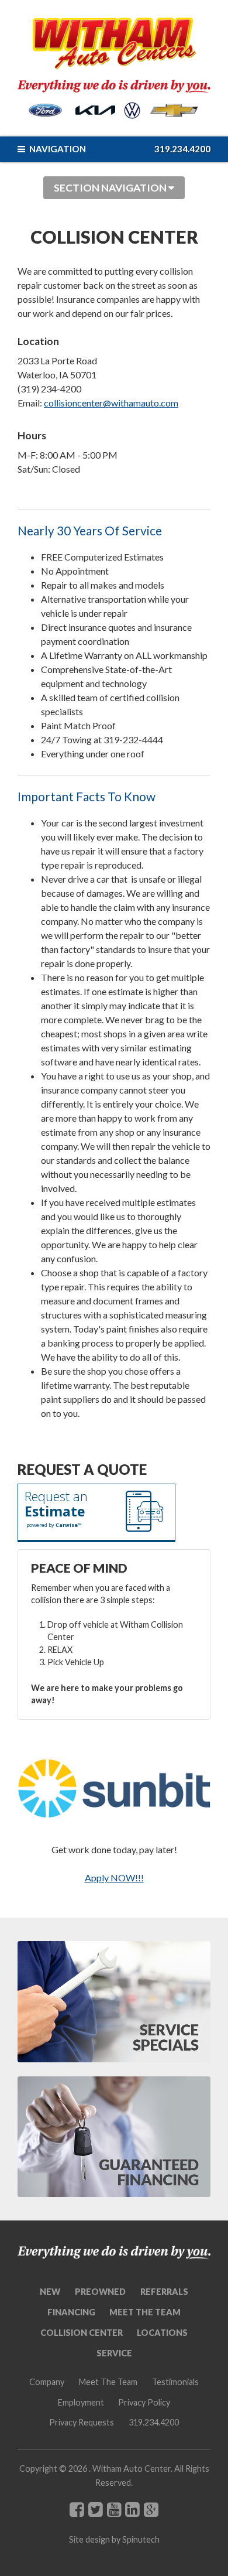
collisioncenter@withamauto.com (111, 403)
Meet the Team (145, 2312)
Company (47, 2382)
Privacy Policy (144, 2402)
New (50, 2292)
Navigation (57, 149)
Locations (162, 2333)
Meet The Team (108, 2382)
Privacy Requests (82, 2422)
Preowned (100, 2292)
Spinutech (141, 2539)
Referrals (164, 2292)
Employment (81, 2402)
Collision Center (82, 2333)
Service (114, 2353)
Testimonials (175, 2382)
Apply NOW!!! (114, 1878)
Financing (71, 2312)
